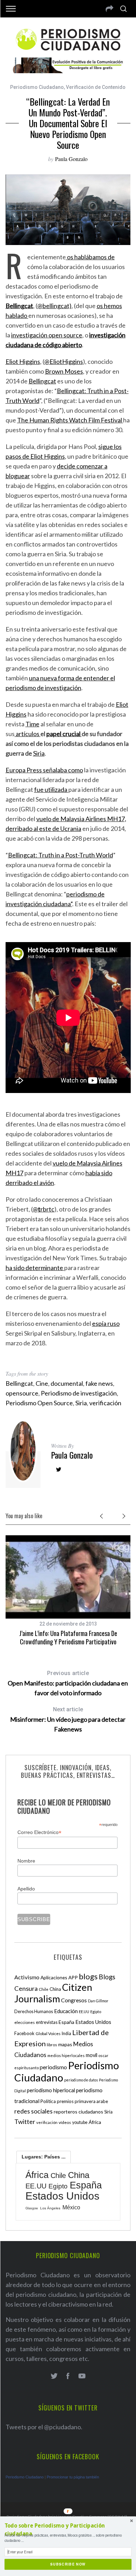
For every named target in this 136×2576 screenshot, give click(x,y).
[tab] (44, 2157)
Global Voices (48, 2034)
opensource (22, 1393)
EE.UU (84, 2012)
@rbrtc (44, 1209)
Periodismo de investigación (79, 1393)
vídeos (65, 2122)
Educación (66, 2011)
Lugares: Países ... (44, 2157)
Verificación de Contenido (96, 87)
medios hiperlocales (66, 2055)
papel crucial (64, 734)
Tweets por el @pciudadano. (44, 2427)
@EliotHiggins (64, 361)
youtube (80, 2122)
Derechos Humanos (34, 2012)
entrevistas (47, 2022)
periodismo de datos (81, 2080)
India (66, 2034)
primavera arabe (91, 2101)
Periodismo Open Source (39, 1403)
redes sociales (33, 2111)
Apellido (26, 1889)
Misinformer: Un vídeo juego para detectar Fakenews (68, 1719)
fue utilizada (51, 789)
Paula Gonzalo (71, 159)
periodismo (53, 2067)
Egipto (96, 2012)
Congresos (74, 2000)
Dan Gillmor (98, 2001)
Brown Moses (64, 371)
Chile (44, 1989)
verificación (105, 1403)
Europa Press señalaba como (44, 770)
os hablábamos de (90, 257)
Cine (42, 1383)
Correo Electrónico (39, 1832)
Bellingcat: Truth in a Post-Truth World (61, 855)
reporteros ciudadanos (78, 2112)
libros (52, 2045)
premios (65, 2101)
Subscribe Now (68, 2564)
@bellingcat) (54, 306)
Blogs (107, 1977)
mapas (65, 2044)
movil (92, 2055)
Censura (26, 1988)
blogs (88, 1976)
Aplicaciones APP (59, 1977)
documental (67, 1383)
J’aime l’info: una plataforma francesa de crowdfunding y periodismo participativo (68, 1637)
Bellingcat (42, 381)
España (66, 2022)
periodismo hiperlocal (51, 2090)
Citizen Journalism (53, 1993)
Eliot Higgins (23, 361)
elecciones (25, 2022)
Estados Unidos (93, 2022)
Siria (39, 753)
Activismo (27, 1977)
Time (32, 724)
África (95, 2122)
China (55, 1989)
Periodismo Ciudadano (37, 87)
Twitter (25, 2122)
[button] (68, 2530)
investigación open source (47, 335)
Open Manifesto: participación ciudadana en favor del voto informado (68, 1683)
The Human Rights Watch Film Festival (70, 420)
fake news (99, 1383)
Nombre (26, 1861)
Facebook (24, 2033)
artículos (28, 734)
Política (48, 2101)
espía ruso (106, 1323)
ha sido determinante (35, 1268)
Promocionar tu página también (73, 2477)
